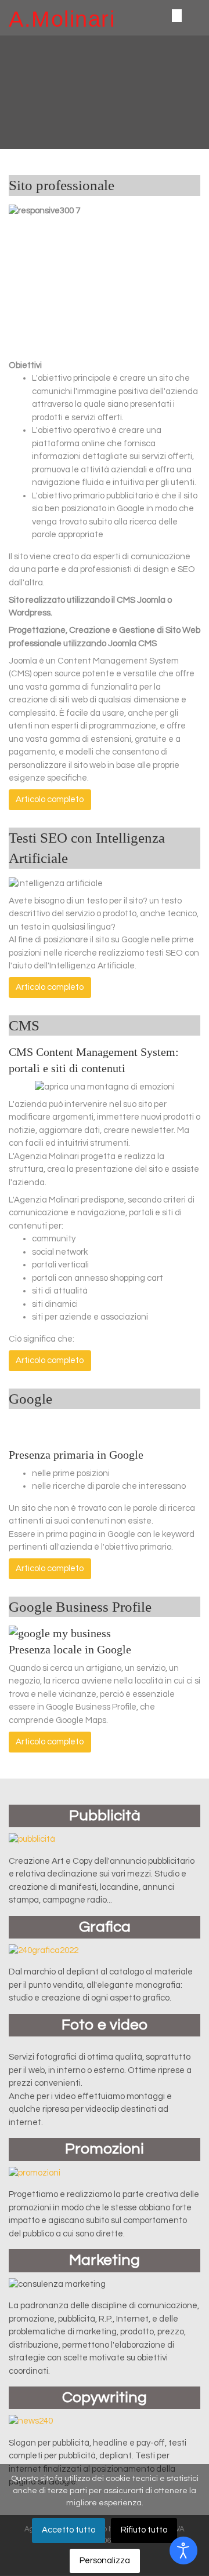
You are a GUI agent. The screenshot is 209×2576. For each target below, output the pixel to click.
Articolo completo (50, 799)
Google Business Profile (80, 1606)
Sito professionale (62, 185)
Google (30, 1398)
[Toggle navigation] (176, 15)
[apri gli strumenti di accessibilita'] (183, 2551)
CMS (24, 1025)
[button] (10, 92)
